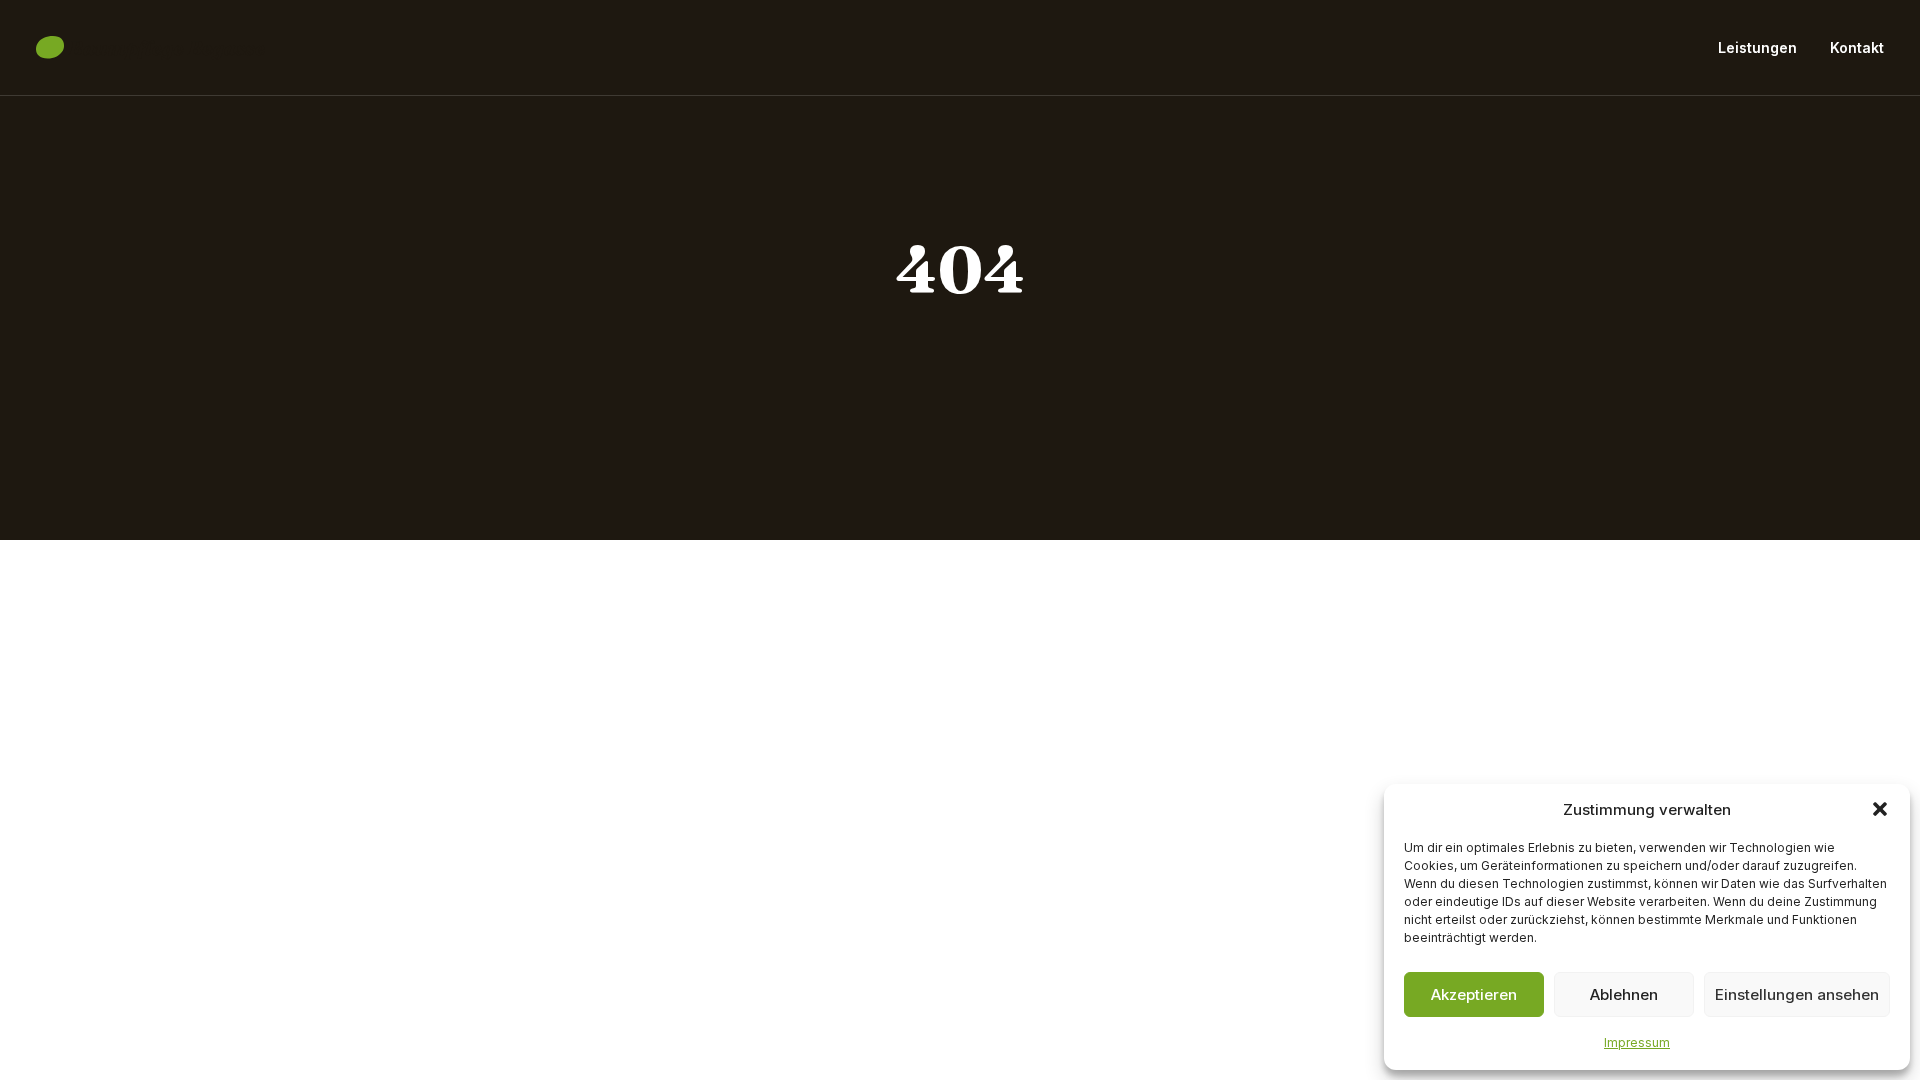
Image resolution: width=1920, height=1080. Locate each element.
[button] (1880, 809)
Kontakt (1857, 47)
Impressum (1637, 1042)
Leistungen (1757, 47)
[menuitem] (1764, 48)
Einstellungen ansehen (1797, 994)
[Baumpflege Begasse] (150, 48)
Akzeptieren (1474, 994)
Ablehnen (1624, 994)
